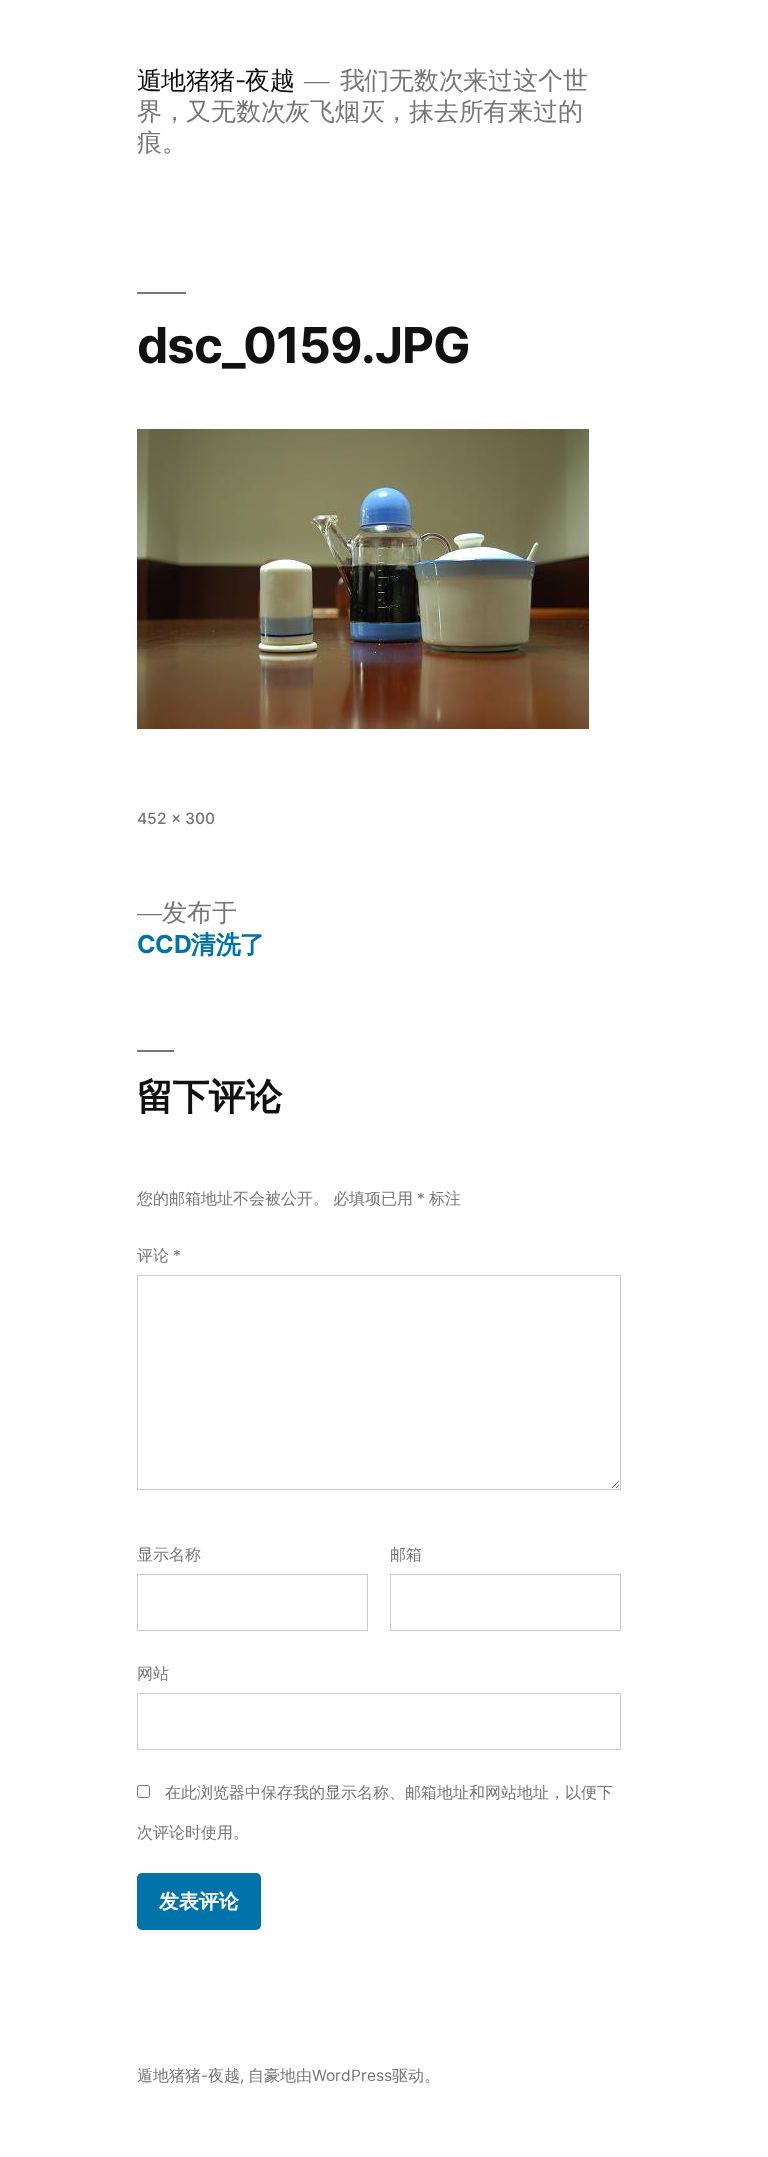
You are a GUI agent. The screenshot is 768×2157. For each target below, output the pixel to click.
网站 (153, 1673)
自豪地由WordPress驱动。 (344, 2075)
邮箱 (406, 1554)
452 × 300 (176, 818)
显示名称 (169, 1554)
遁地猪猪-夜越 (216, 80)
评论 (159, 1255)
